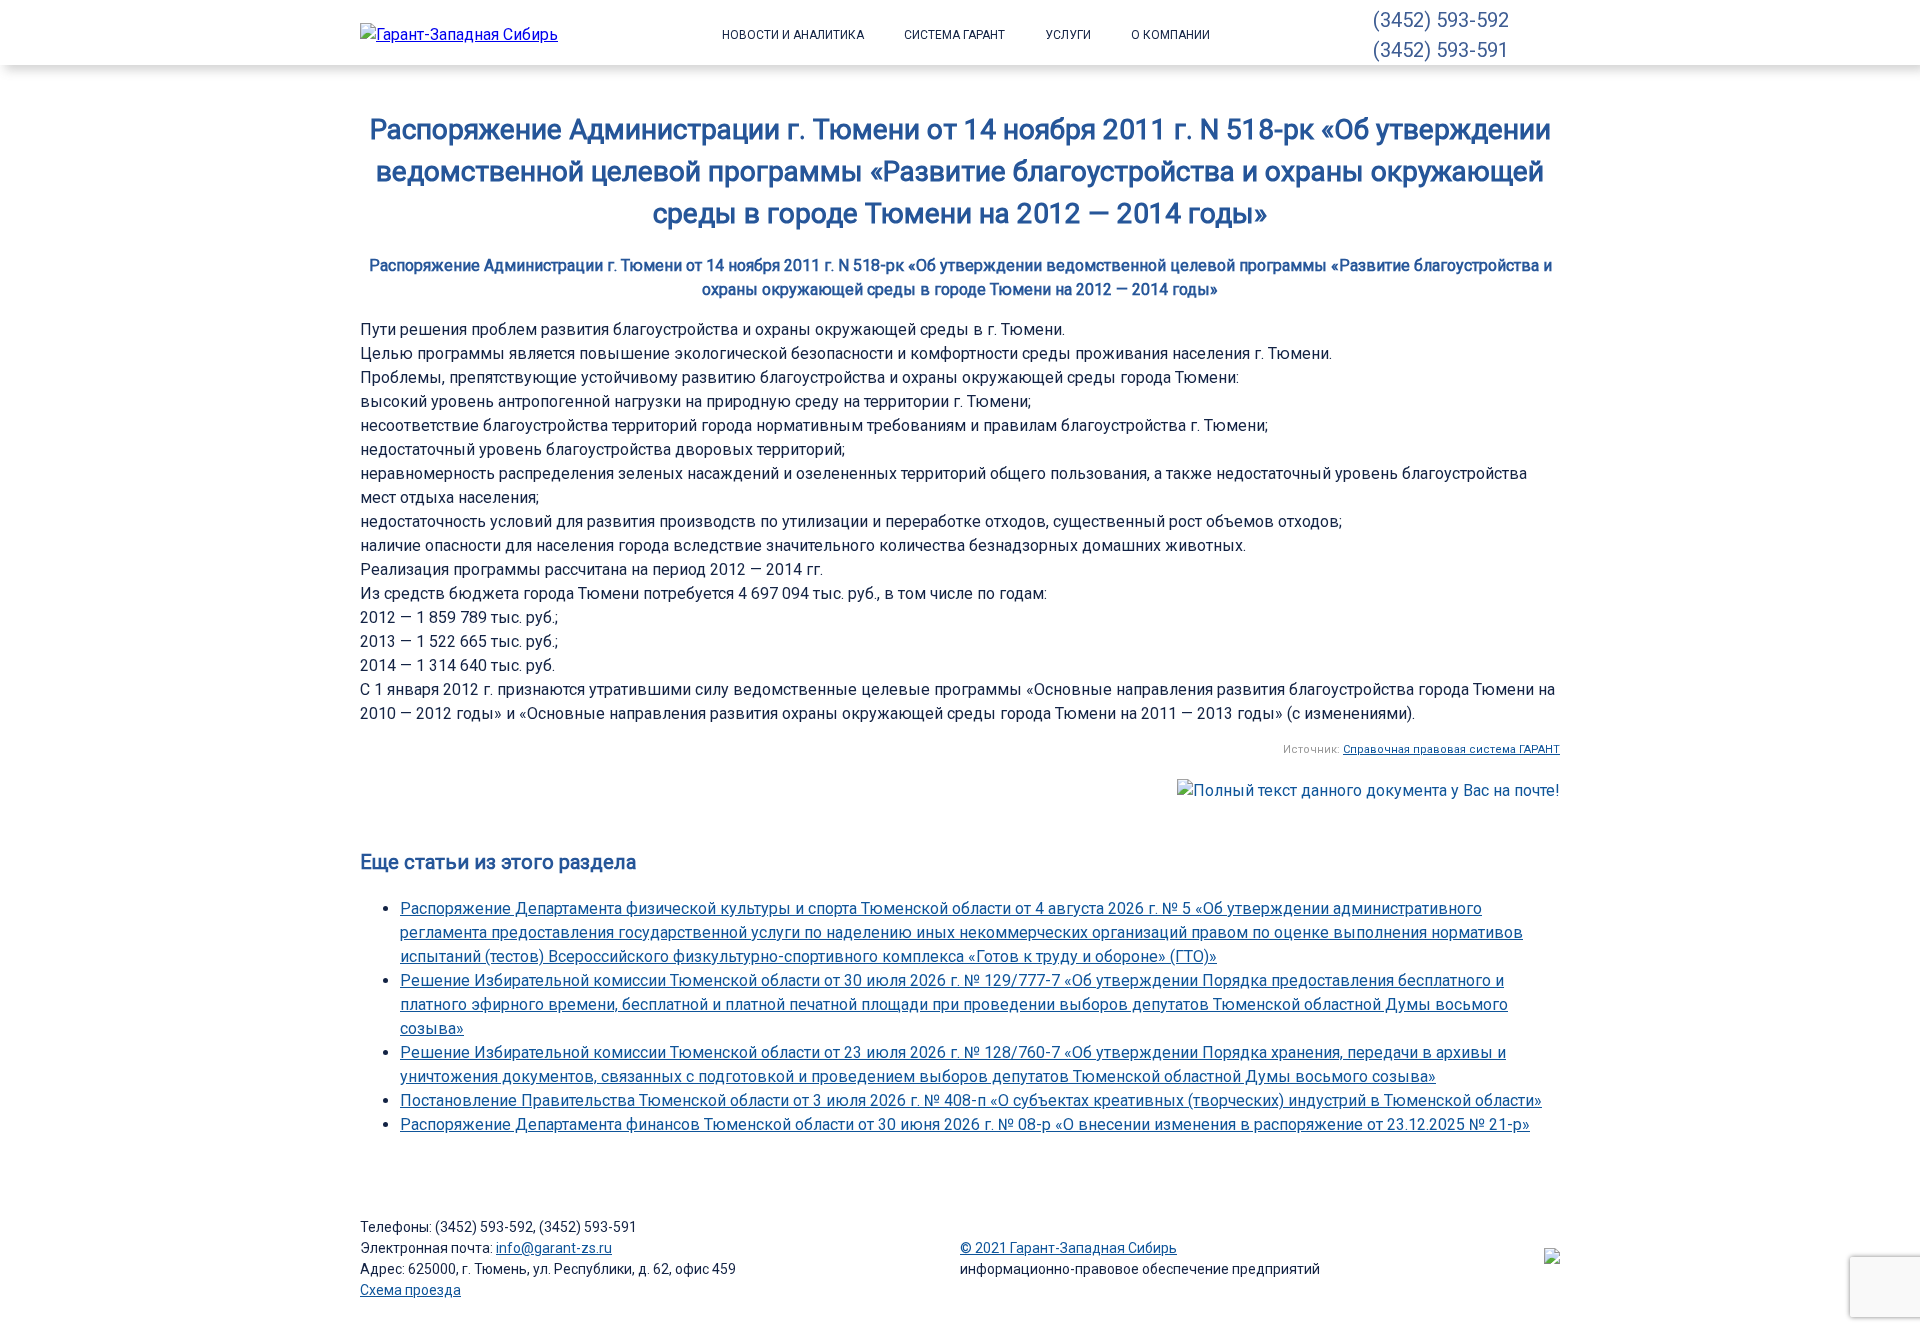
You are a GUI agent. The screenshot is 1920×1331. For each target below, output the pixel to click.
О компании (1170, 35)
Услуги (1068, 35)
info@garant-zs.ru (554, 1248)
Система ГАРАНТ (954, 35)
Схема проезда (410, 1290)
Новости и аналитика (793, 35)
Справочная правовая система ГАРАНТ (1451, 749)
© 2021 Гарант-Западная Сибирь (1068, 1248)
